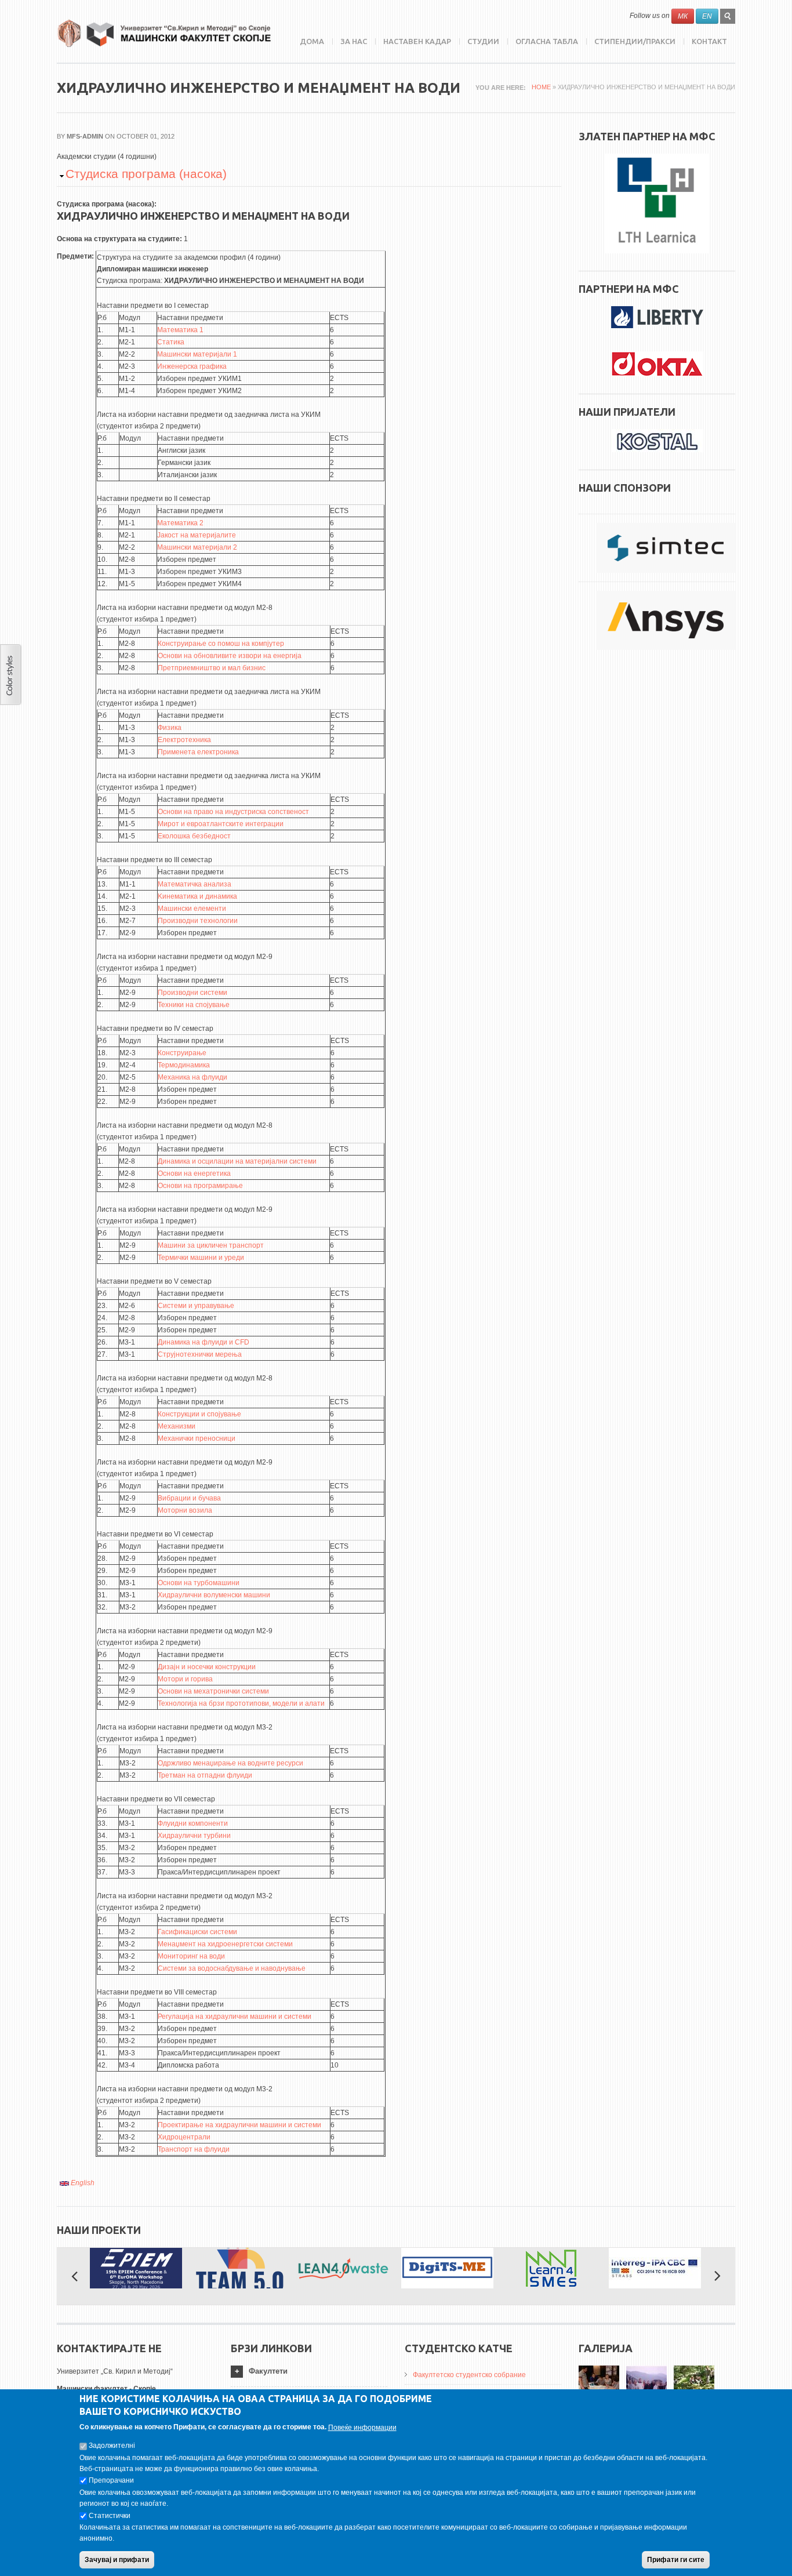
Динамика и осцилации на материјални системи (237, 1161)
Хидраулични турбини (194, 1836)
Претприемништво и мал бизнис (212, 668)
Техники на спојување (194, 1005)
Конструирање (182, 1053)
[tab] (309, 2372)
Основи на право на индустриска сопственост (233, 812)
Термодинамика (184, 1065)
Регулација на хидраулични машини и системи (235, 2017)
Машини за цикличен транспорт (211, 1245)
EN (707, 16)
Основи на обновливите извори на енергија (230, 656)
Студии (483, 41)
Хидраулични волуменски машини (214, 1595)
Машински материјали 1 (197, 354)
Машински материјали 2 (197, 547)
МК (683, 16)
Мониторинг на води (191, 1956)
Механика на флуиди (192, 1077)
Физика (170, 728)
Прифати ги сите (676, 2560)
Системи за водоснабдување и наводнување (232, 1968)
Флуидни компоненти (193, 1823)
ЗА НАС (354, 41)
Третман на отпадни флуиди (205, 1775)
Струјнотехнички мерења (200, 1354)
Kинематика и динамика (197, 896)
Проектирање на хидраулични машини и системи (239, 2125)
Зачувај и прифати (117, 2560)
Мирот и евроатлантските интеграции (221, 824)
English (82, 2183)
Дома (312, 41)
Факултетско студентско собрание (469, 2375)
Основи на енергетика (194, 1173)
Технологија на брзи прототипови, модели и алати (241, 1703)
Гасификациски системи (197, 1932)
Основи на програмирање (200, 1186)
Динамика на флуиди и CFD (204, 1342)
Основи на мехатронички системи (213, 1691)
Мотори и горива (185, 1679)
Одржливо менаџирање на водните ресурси (230, 1763)
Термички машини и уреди (201, 1258)
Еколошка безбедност (194, 836)
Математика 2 (180, 523)
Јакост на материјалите (197, 535)
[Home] (164, 33)
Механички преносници (197, 1438)
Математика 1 (180, 330)
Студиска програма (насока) (146, 174)
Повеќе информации (362, 2428)
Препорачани (111, 2481)
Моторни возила (185, 1510)
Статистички (110, 2516)
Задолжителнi (112, 2446)
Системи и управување (196, 1306)
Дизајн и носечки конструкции (207, 1667)
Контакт (709, 41)
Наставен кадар (417, 41)
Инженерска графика (192, 366)
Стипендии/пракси (635, 41)
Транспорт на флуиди (194, 2149)
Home (541, 87)
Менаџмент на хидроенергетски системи (225, 1944)
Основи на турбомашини (199, 1583)
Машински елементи (192, 909)
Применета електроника (198, 752)
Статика (171, 342)
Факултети (268, 2371)
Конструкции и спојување (199, 1414)
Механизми (177, 1426)
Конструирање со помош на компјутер (221, 644)
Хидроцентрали (184, 2137)
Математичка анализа (195, 884)
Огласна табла (547, 41)
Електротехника (184, 740)
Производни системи (192, 993)
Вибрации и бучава (189, 1498)
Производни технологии (198, 921)
